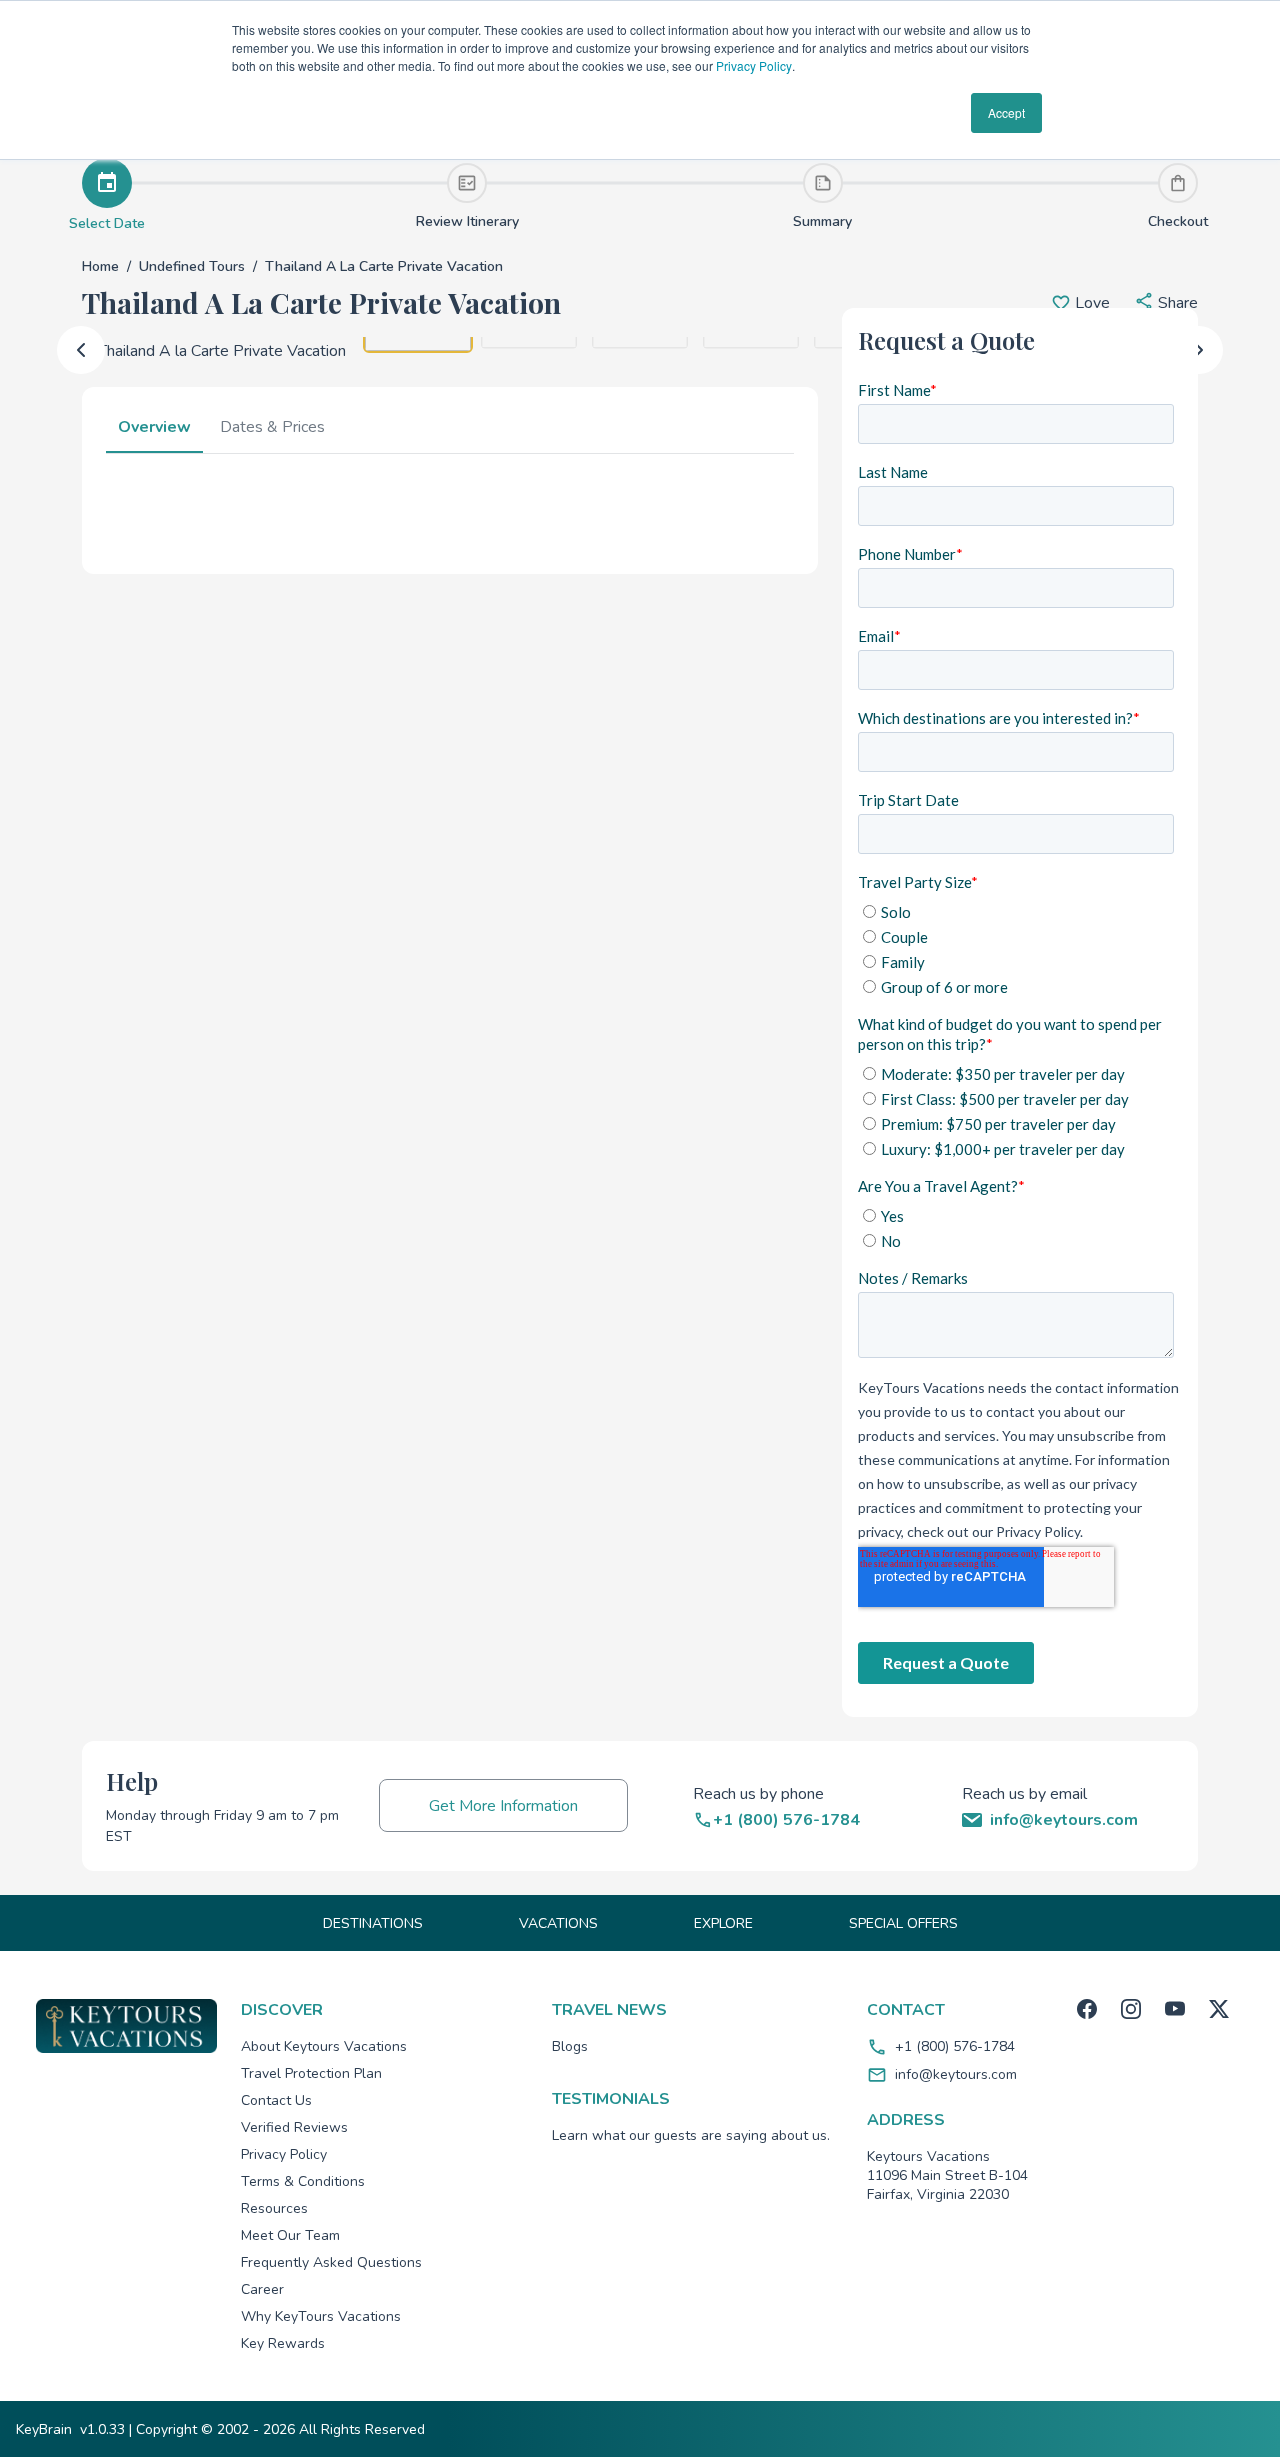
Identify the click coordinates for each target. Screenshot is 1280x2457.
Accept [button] (1006, 112)
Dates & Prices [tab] (272, 427)
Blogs (570, 2046)
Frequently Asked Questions (331, 2262)
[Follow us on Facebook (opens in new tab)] (1087, 2009)
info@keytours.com (956, 2074)
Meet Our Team (290, 2235)
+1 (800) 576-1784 (955, 2046)
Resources (274, 2208)
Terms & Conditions (303, 2181)
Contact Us (276, 2100)
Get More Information (503, 1806)
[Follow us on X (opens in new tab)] (1219, 2009)
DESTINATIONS (373, 1923)
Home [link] (100, 266)
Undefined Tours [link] (192, 266)
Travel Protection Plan (311, 2073)
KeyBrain (44, 2429)
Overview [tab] (154, 427)
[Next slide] (1199, 350)
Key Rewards (283, 2343)
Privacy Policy (754, 65)
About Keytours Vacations (324, 2046)
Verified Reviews (294, 2127)
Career (262, 2289)
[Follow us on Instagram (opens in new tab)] (1131, 2009)
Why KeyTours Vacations (321, 2316)
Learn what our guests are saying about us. (691, 2135)
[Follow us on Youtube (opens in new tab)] (1175, 2009)
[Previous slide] (81, 350)
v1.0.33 (102, 2429)
